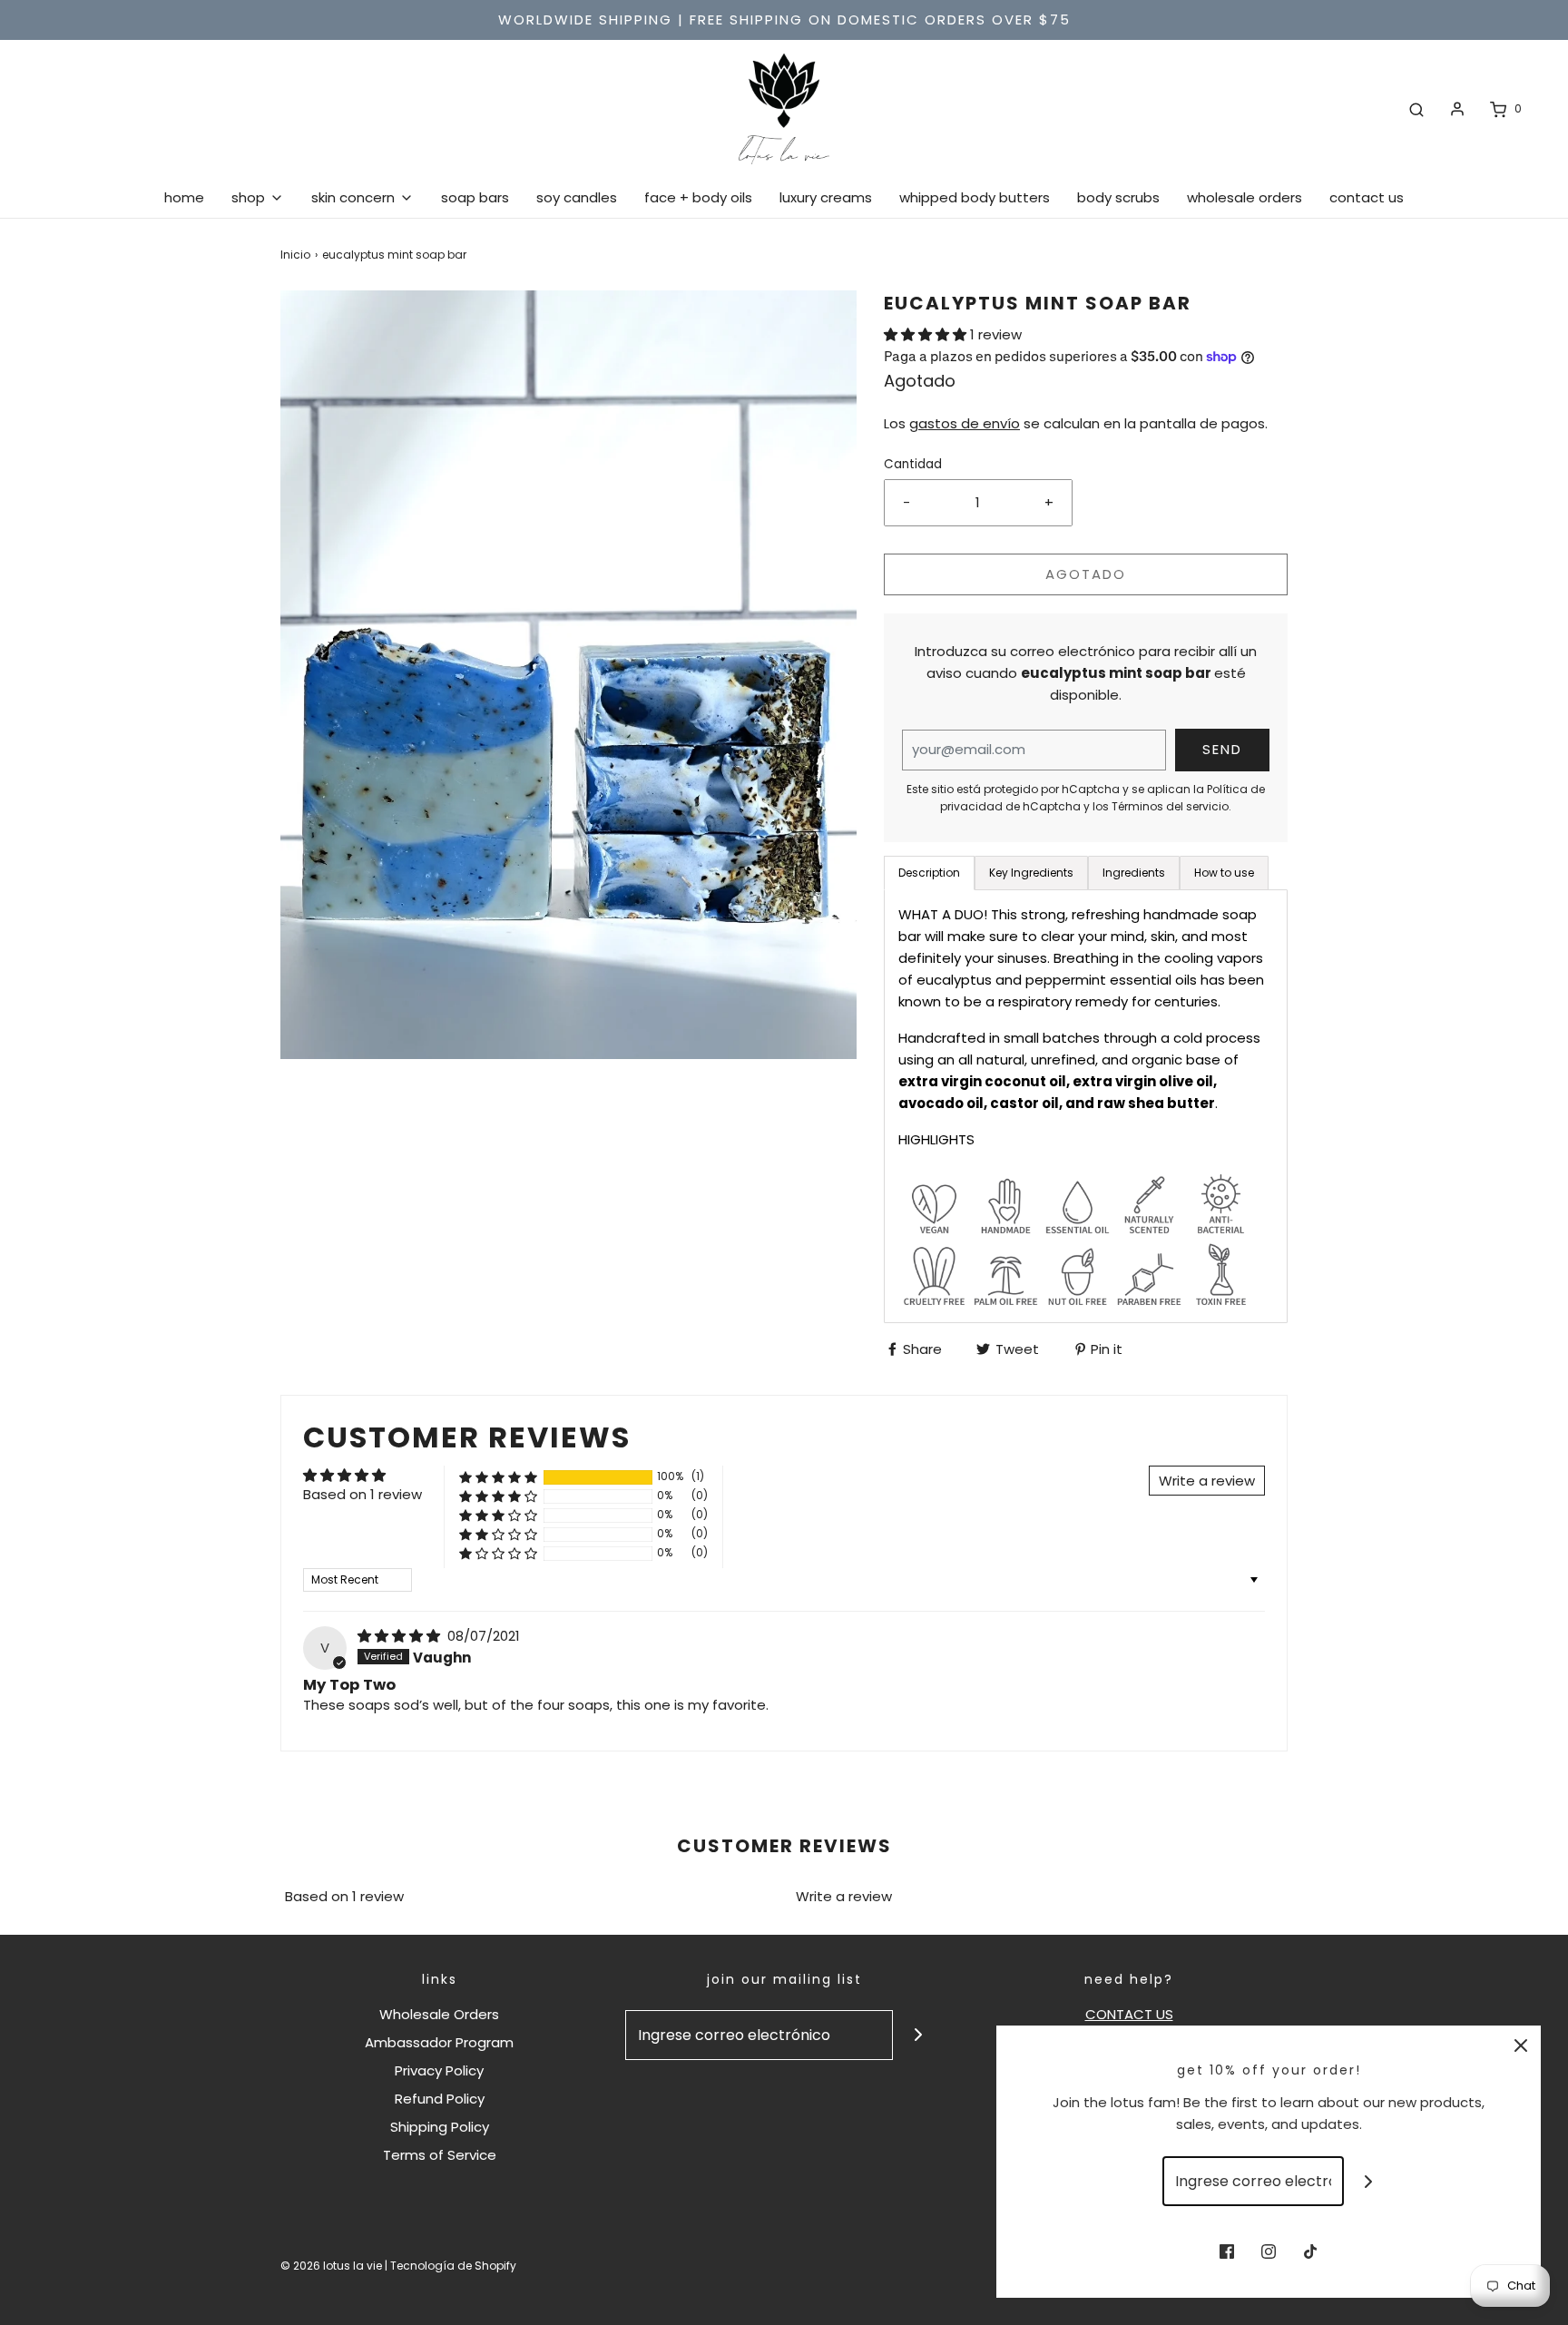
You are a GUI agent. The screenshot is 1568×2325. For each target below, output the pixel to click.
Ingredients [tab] (1134, 873)
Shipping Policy (440, 2127)
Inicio (295, 255)
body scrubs (1118, 197)
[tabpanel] (1086, 1106)
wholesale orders (1245, 197)
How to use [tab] (1224, 873)
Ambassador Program (439, 2042)
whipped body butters (975, 197)
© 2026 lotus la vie (331, 2266)
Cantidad (913, 464)
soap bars (475, 197)
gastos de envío (965, 423)
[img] (401, 1636)
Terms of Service (440, 2155)
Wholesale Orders (439, 2014)
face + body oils (698, 197)
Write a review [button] (1207, 1481)
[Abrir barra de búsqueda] (1416, 109)
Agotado (1086, 574)
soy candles (577, 197)
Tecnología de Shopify (453, 2266)
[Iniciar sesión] (1457, 109)
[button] (927, 334)
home (184, 197)
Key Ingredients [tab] (1031, 873)
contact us (1367, 197)
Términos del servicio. (1171, 806)
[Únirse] (918, 2035)
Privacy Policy (439, 2070)
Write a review (844, 1896)
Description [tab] (929, 873)
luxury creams (826, 197)
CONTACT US (1129, 2014)
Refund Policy (440, 2099)
